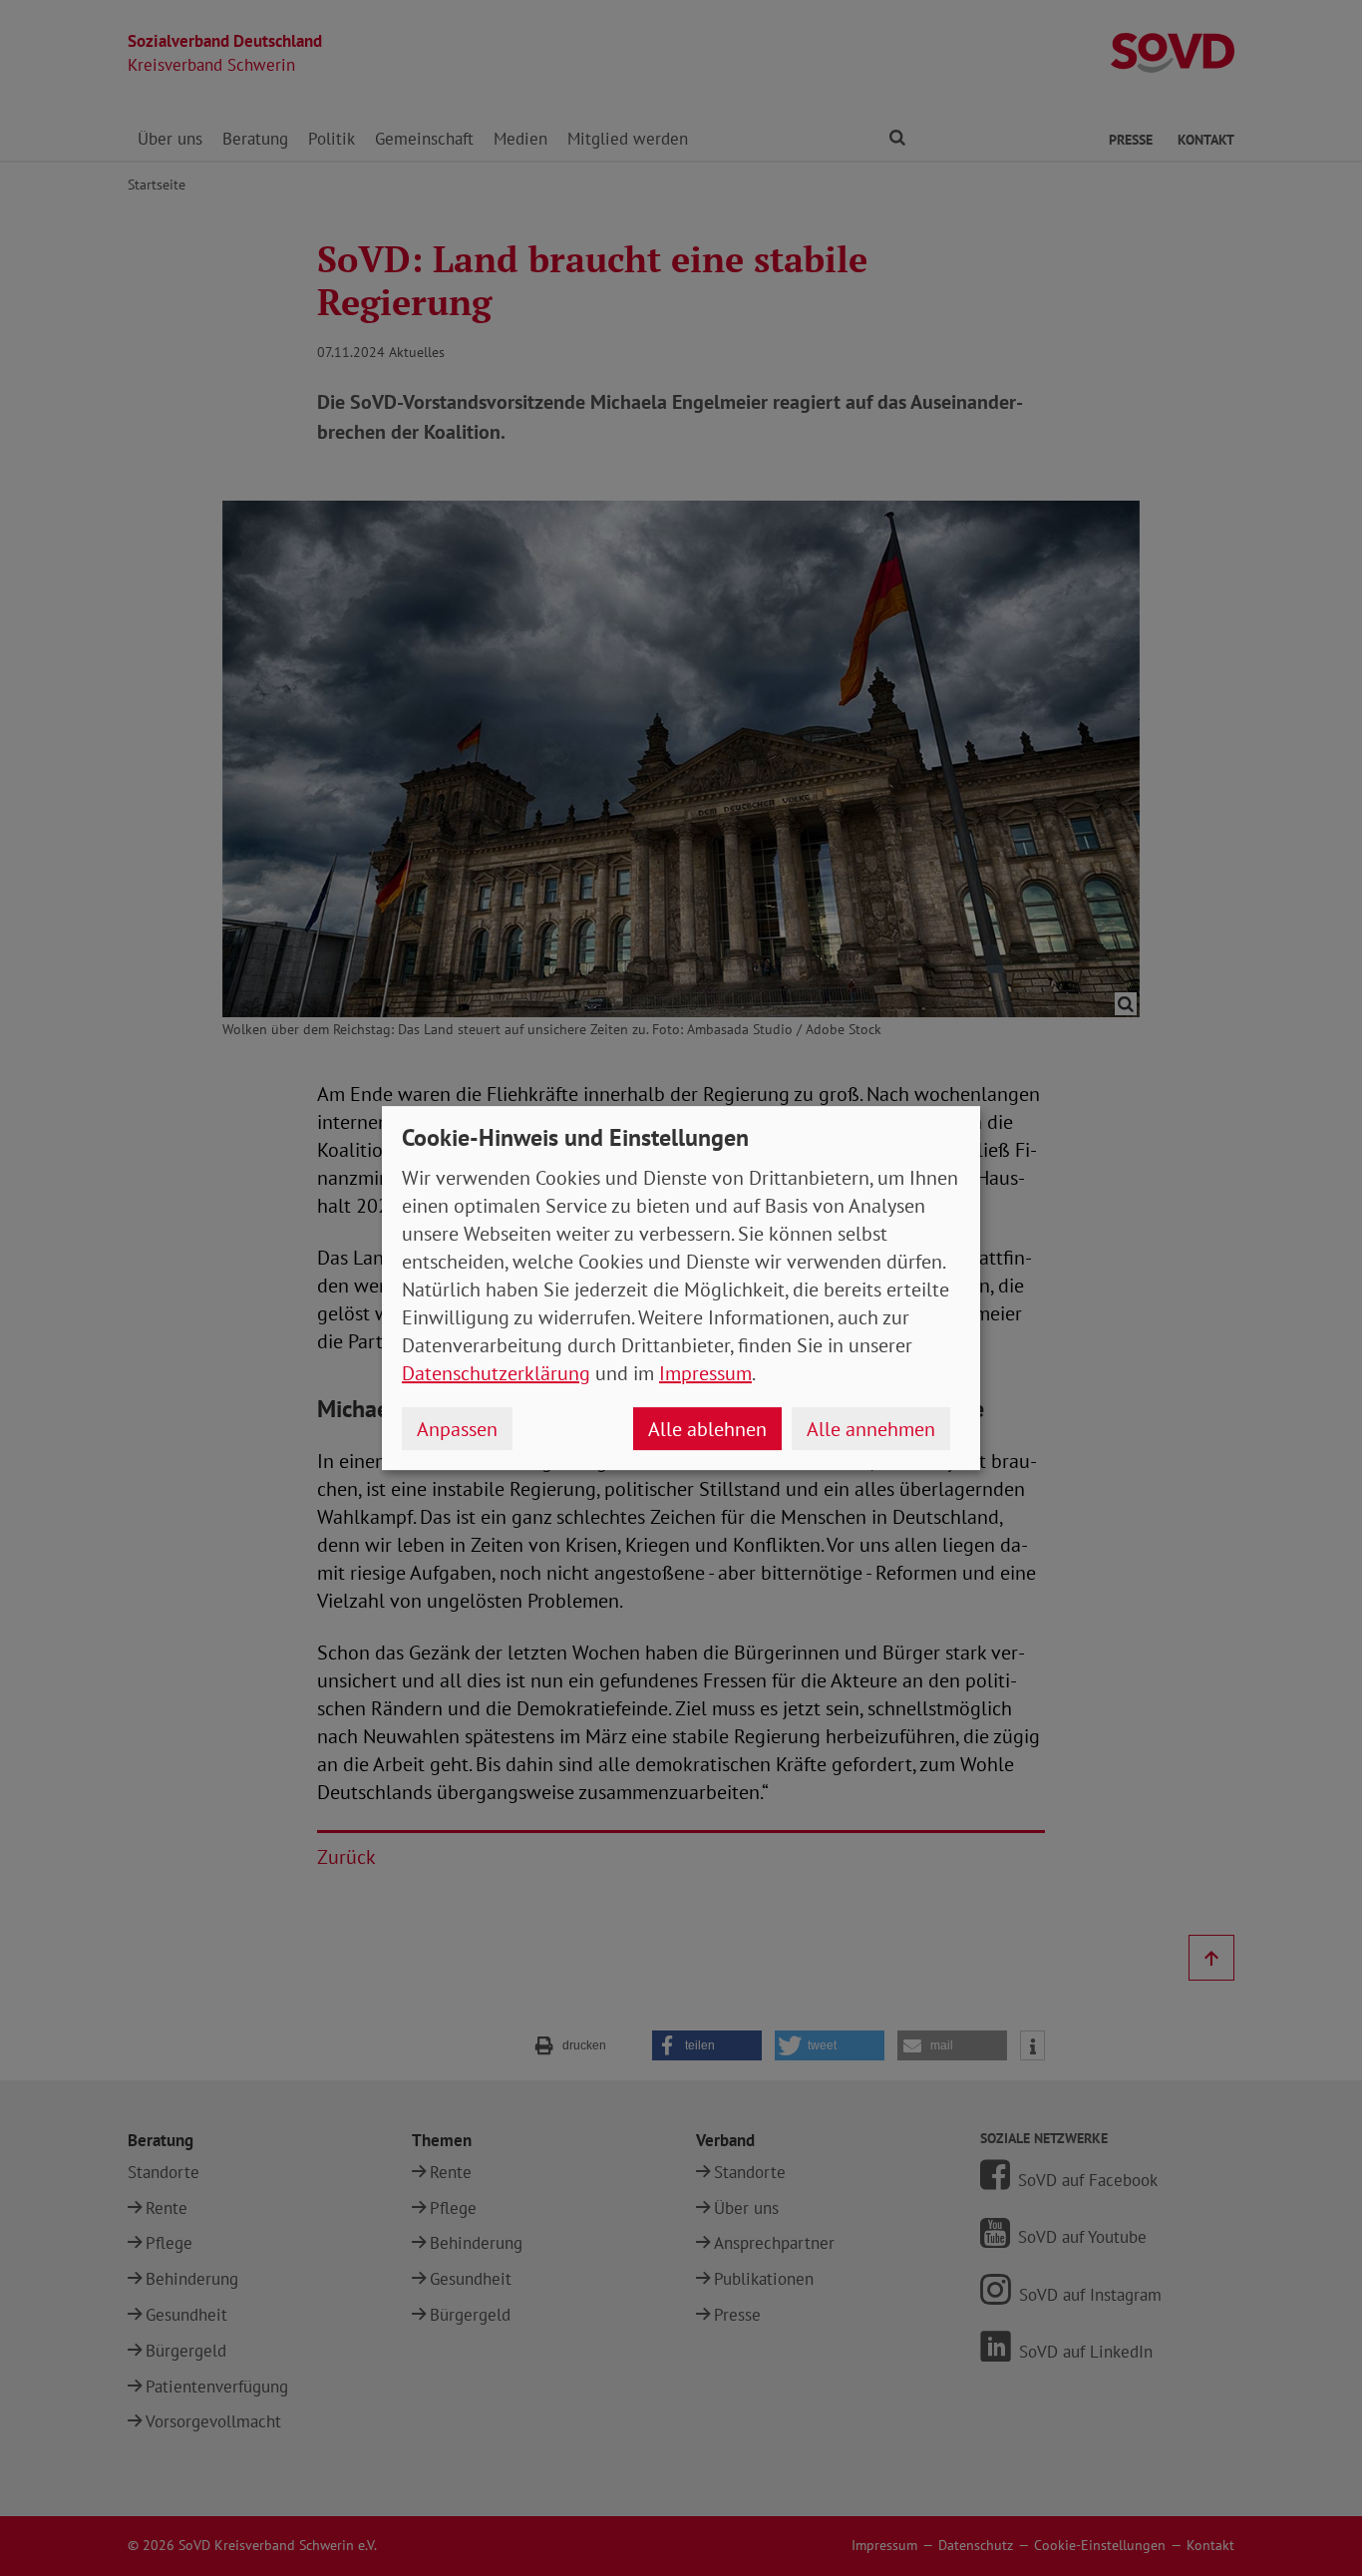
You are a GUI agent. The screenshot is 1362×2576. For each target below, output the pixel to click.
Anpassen (457, 1429)
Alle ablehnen (707, 1429)
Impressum (705, 1373)
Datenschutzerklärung (496, 1373)
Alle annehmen (871, 1429)
